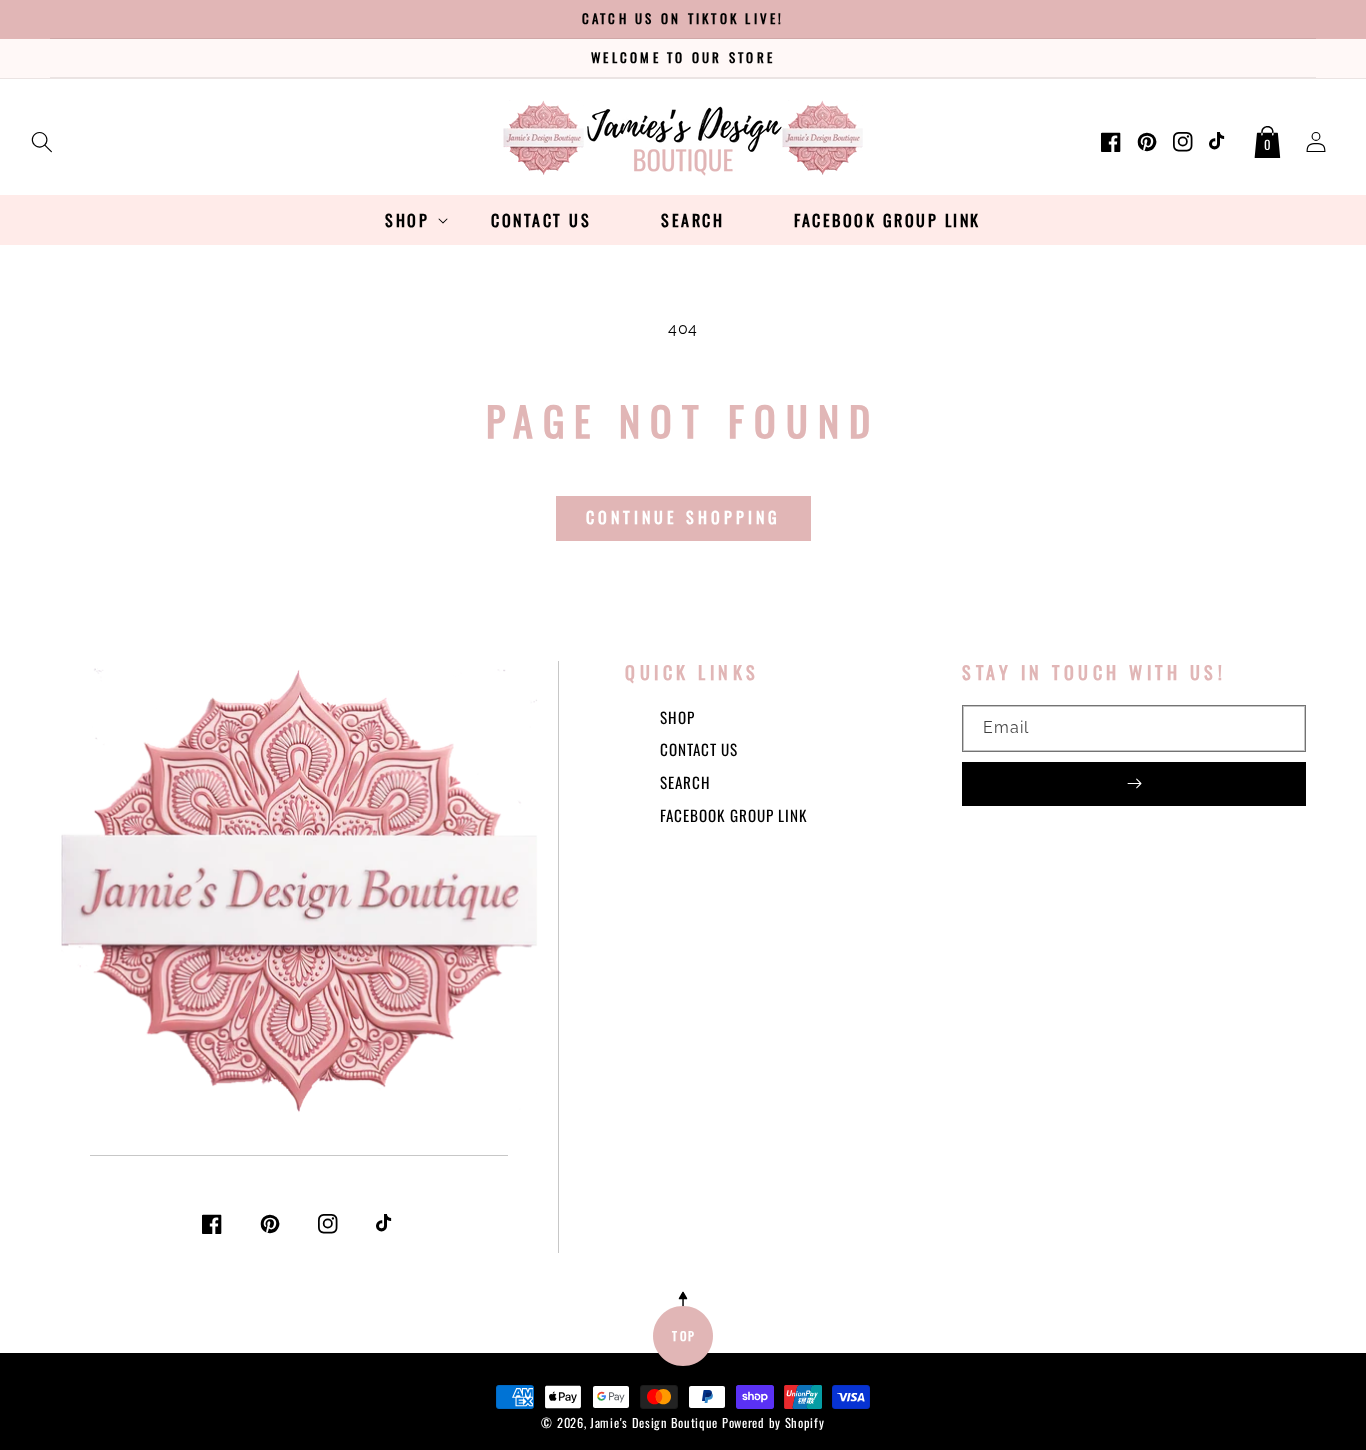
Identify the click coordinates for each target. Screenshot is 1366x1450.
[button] (42, 138)
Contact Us (699, 749)
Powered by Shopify (773, 1422)
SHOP (677, 717)
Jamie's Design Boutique (654, 1422)
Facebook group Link (734, 815)
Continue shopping (683, 517)
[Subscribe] (1134, 784)
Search (685, 782)
